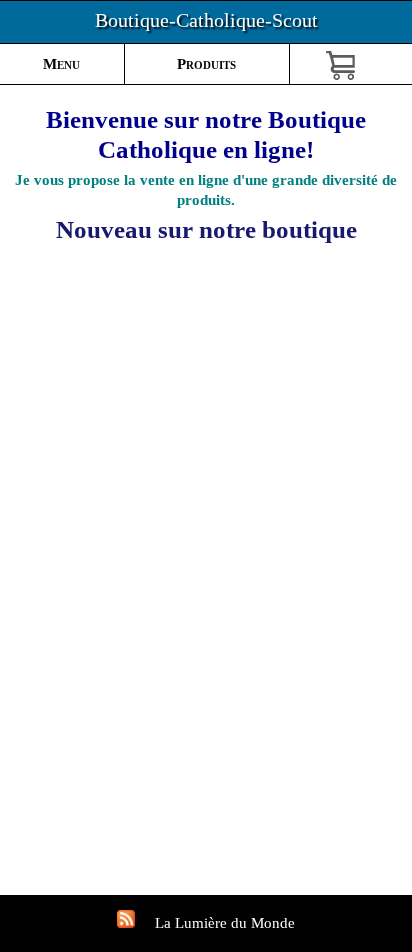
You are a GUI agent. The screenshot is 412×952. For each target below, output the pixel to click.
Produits (206, 64)
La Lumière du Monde (225, 923)
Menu (61, 64)
